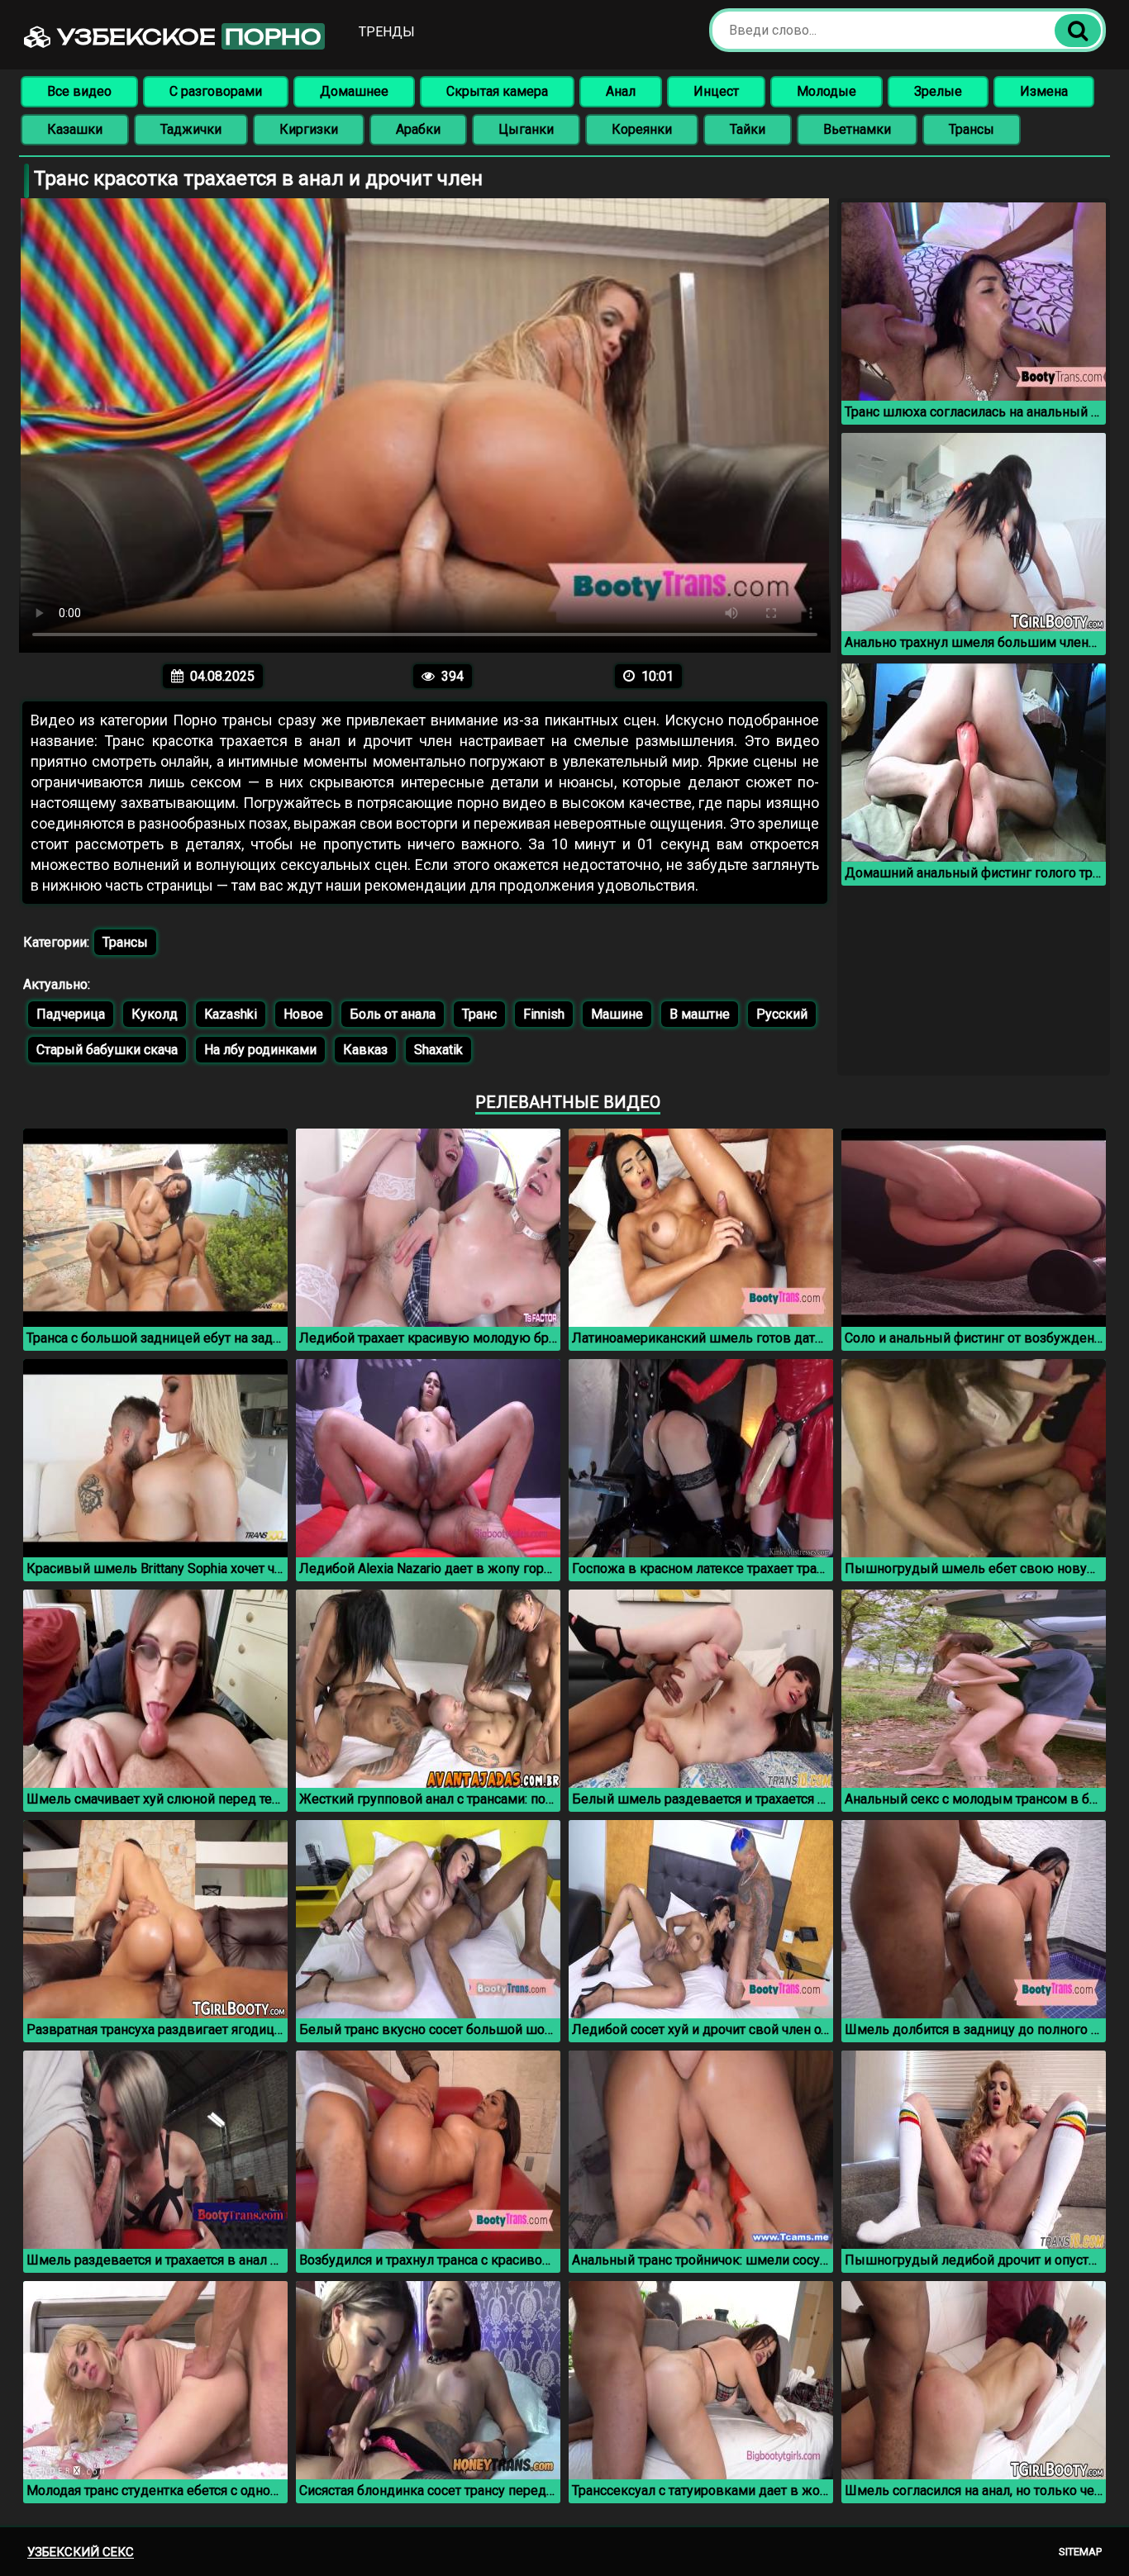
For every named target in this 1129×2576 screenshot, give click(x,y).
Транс (479, 1014)
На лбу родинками (260, 1050)
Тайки (748, 129)
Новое (303, 1014)
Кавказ (365, 1050)
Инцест (716, 91)
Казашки (75, 129)
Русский (782, 1014)
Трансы (972, 129)
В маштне (700, 1014)
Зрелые (938, 91)
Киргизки (309, 129)
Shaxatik (438, 1050)
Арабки (418, 129)
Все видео (79, 91)
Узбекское (186, 36)
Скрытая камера (497, 91)
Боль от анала (393, 1014)
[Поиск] (1078, 31)
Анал (621, 91)
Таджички (191, 129)
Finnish (544, 1014)
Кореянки (642, 129)
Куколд (155, 1014)
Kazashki (231, 1014)
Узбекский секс (81, 2552)
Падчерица (71, 1014)
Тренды (387, 32)
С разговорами (216, 91)
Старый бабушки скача (107, 1050)
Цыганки (526, 129)
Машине (617, 1014)
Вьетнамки (857, 129)
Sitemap (1080, 2552)
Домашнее (354, 91)
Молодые (827, 91)
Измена (1044, 91)
